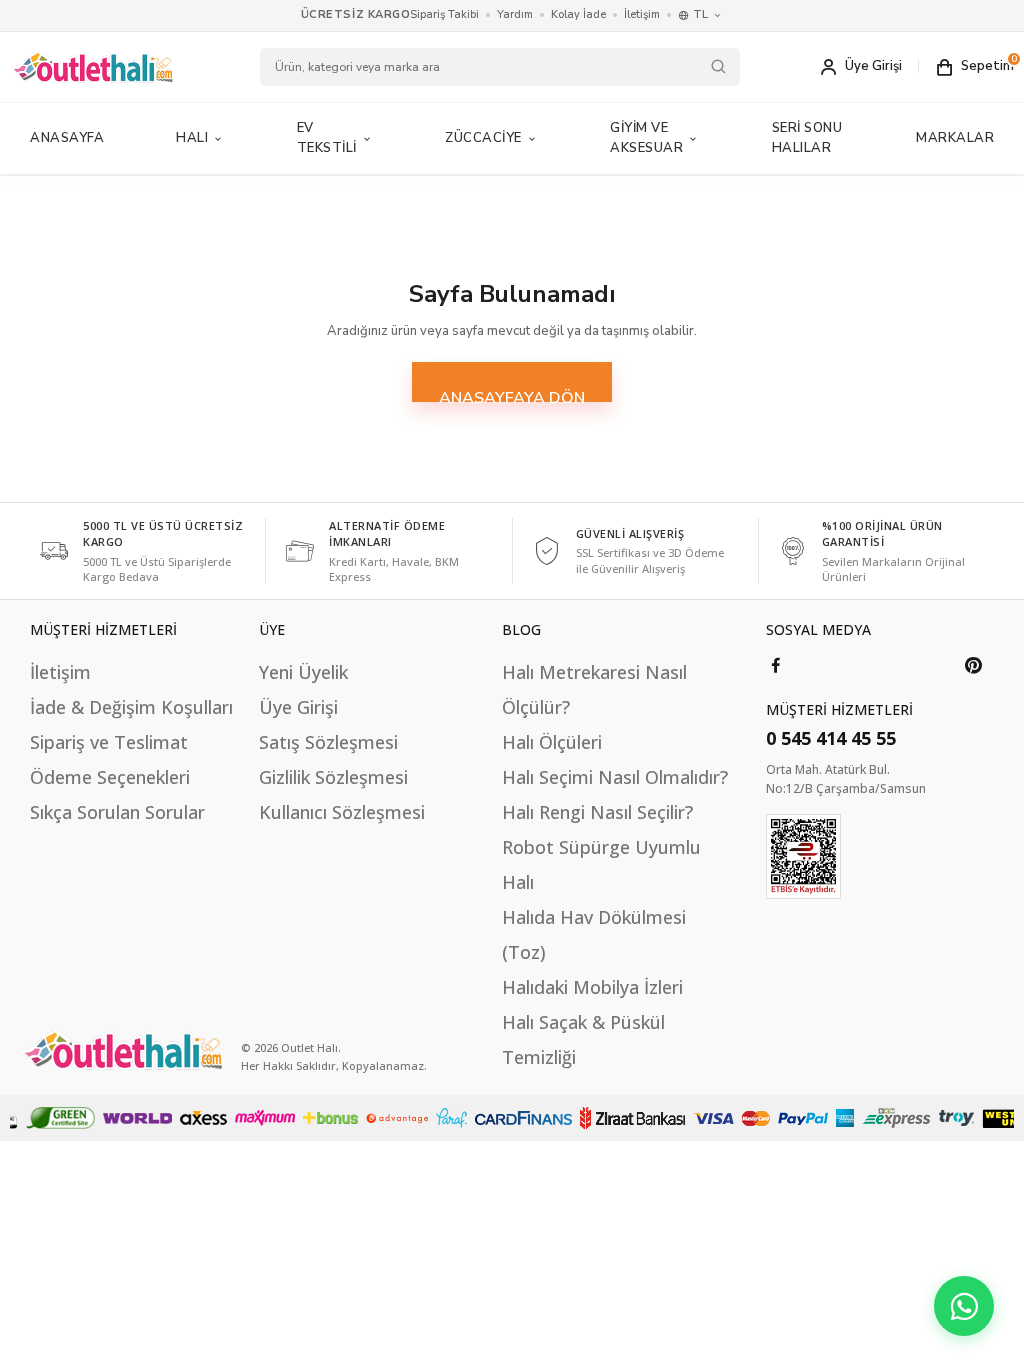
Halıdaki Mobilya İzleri (592, 987)
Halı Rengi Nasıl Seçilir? (597, 812)
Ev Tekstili (327, 138)
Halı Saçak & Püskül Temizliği (583, 1039)
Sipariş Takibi (444, 14)
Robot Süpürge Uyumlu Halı (601, 864)
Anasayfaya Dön (512, 394)
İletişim (642, 14)
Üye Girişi (298, 707)
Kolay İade (578, 14)
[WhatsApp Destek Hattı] (964, 1306)
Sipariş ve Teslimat (109, 742)
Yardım (515, 14)
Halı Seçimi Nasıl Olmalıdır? (615, 777)
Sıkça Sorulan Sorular (117, 812)
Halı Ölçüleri (552, 742)
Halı (192, 138)
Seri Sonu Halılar (807, 138)
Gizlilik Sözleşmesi (333, 777)
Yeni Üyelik (303, 672)
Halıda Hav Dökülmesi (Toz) (594, 934)
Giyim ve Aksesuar (646, 138)
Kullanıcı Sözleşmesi (342, 812)
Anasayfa (67, 138)
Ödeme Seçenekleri (110, 777)
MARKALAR (955, 138)
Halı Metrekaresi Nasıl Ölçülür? (594, 689)
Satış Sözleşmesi (328, 742)
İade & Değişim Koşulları (131, 707)
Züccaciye (483, 138)
